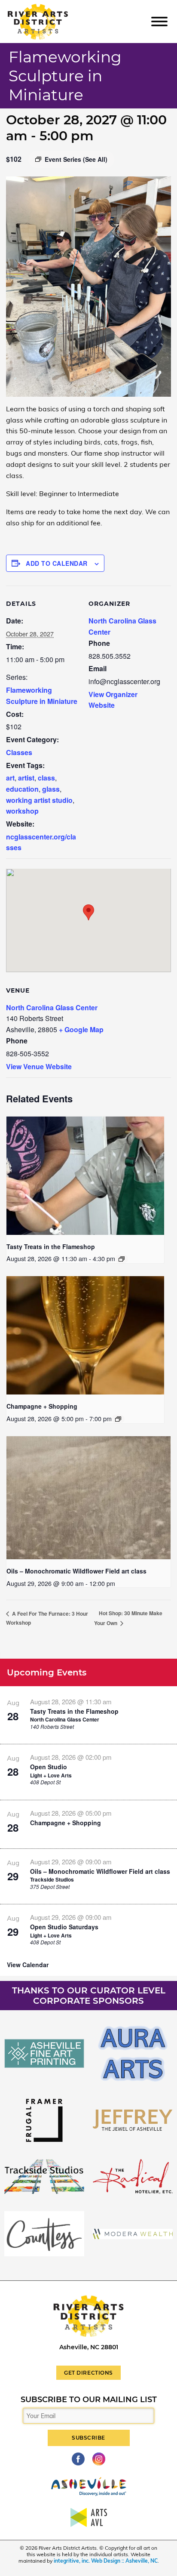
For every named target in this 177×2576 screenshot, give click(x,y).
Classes (19, 752)
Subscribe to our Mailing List (89, 2400)
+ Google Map (81, 1029)
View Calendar (28, 1965)
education (22, 789)
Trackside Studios (52, 1879)
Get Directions (88, 2373)
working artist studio (39, 800)
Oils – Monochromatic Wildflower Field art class (76, 1571)
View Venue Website (39, 1066)
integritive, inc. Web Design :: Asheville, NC (106, 2561)
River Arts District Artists (50, 8)
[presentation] (85, 1176)
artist (26, 778)
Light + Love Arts (51, 1775)
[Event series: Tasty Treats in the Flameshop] (122, 1259)
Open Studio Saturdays (64, 1927)
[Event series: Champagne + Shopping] (118, 1419)
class (46, 778)
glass (51, 789)
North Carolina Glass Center (52, 1007)
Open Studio (49, 1767)
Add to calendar (57, 563)
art (10, 778)
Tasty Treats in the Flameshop (51, 1246)
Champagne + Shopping (42, 1406)
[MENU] (159, 21)
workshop (22, 811)
